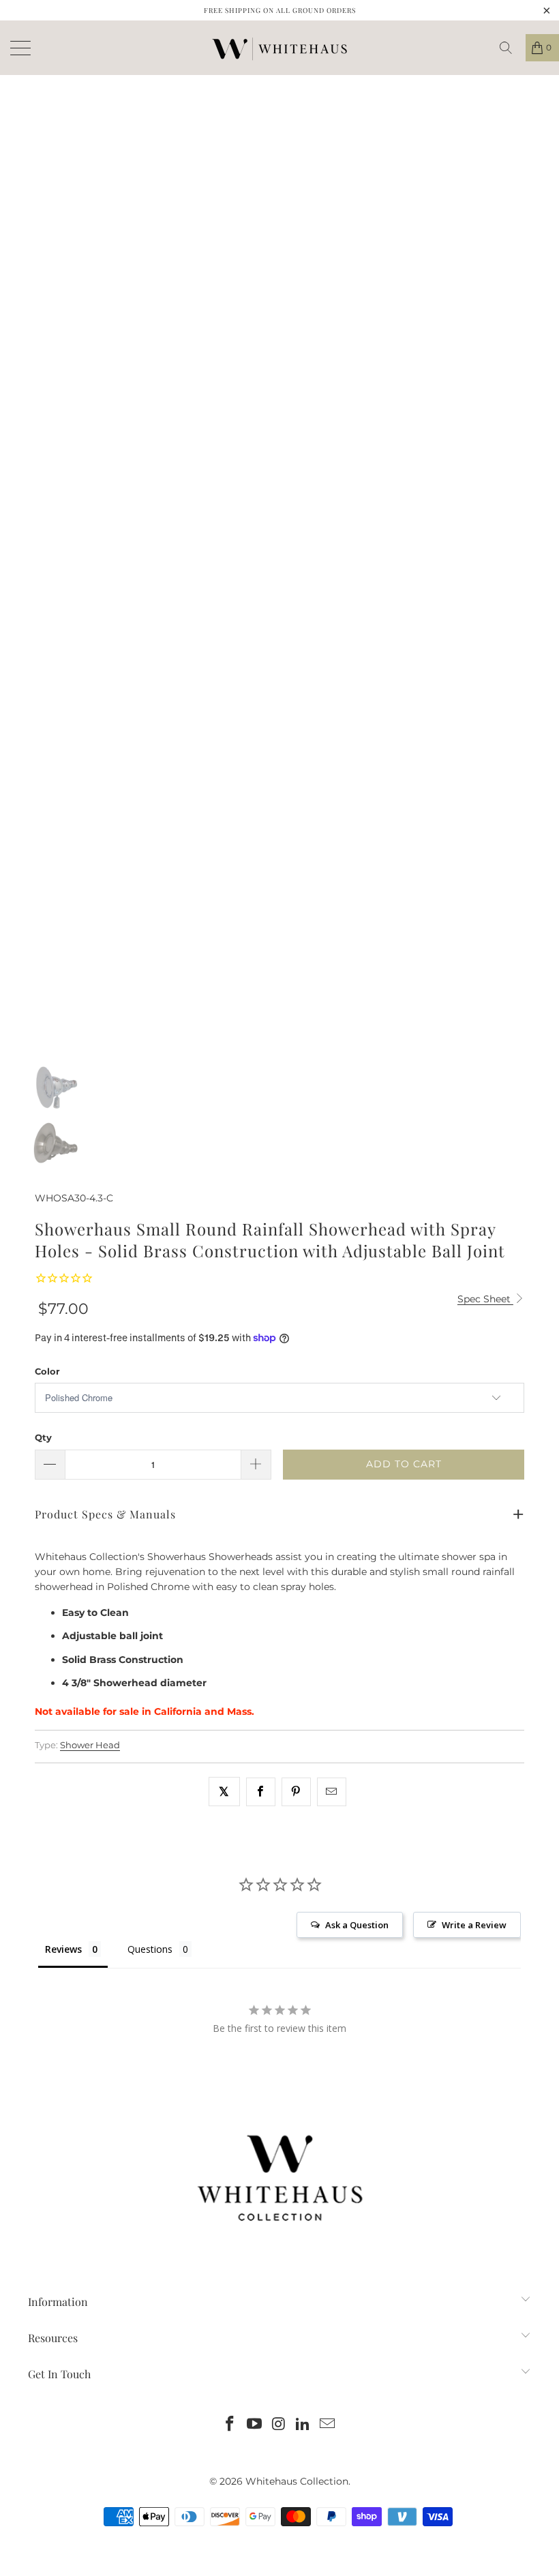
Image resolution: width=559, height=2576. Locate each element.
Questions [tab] (150, 1949)
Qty (43, 1437)
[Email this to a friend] (332, 1792)
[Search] (511, 48)
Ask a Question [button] (357, 1925)
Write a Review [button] (474, 1925)
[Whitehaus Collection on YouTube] (254, 2425)
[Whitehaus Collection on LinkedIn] (303, 2425)
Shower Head (90, 1745)
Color (47, 1371)
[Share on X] (224, 1792)
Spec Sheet (485, 1299)
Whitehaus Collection (297, 2481)
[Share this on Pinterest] (296, 1792)
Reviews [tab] (63, 1949)
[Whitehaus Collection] (279, 48)
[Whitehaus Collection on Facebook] (230, 2425)
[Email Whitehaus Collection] (328, 2425)
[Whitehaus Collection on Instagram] (279, 2425)
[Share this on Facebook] (261, 1792)
